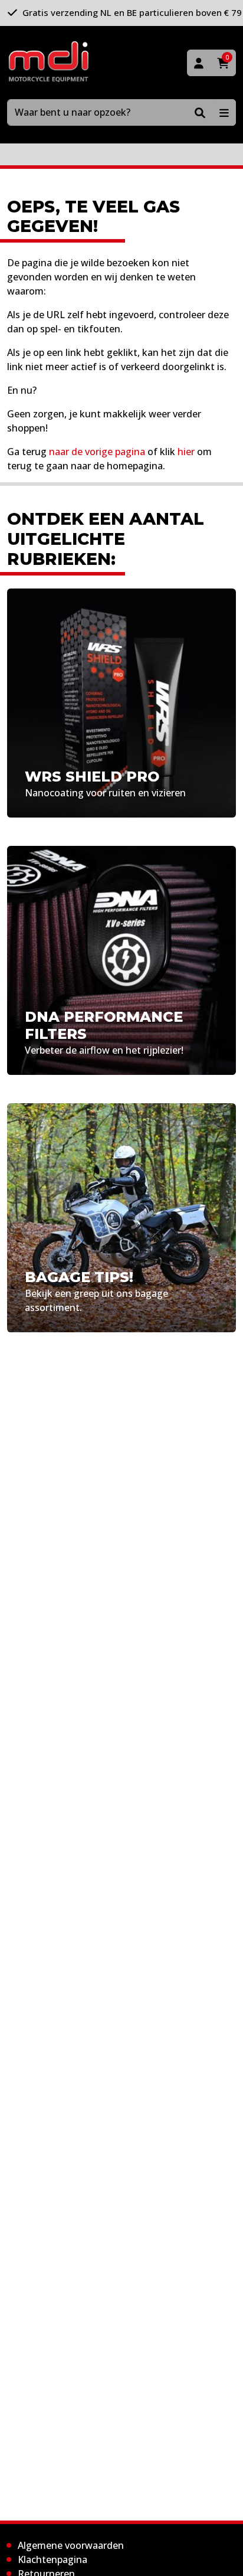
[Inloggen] (199, 63)
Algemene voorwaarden (71, 2545)
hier (186, 452)
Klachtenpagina (52, 2559)
